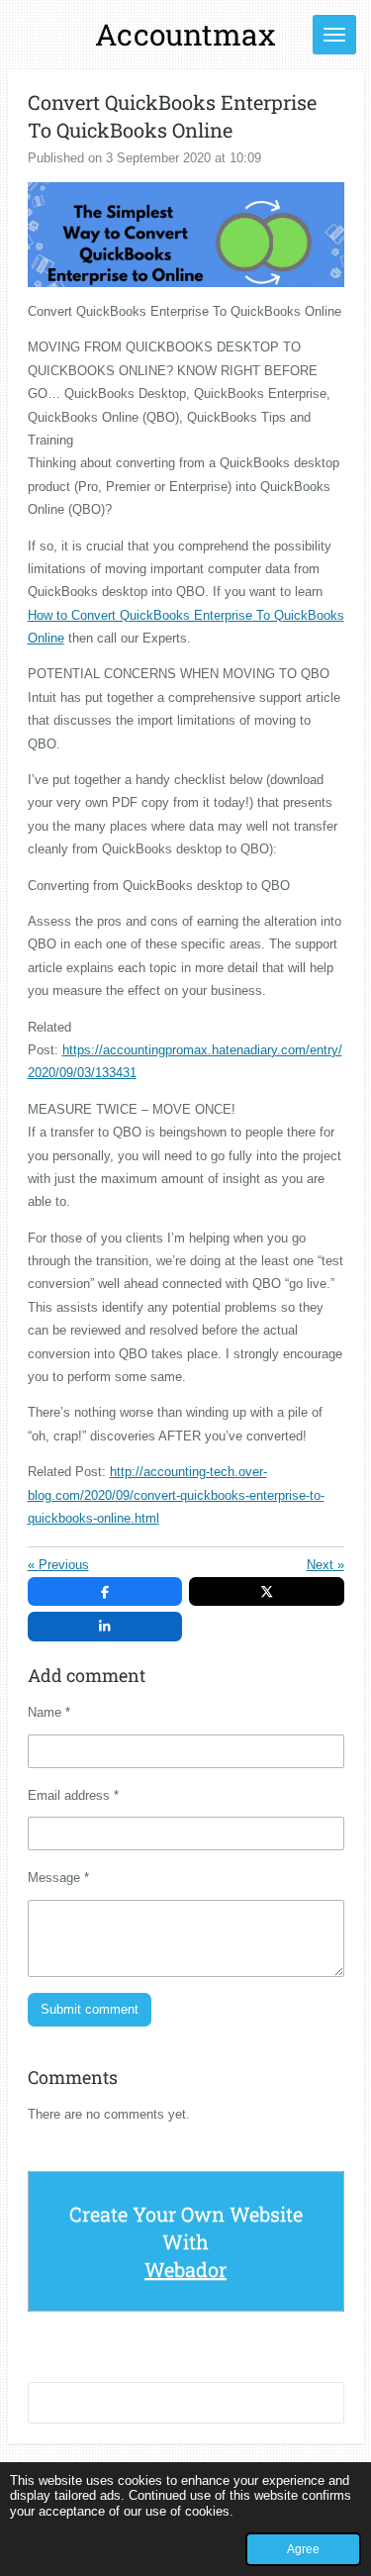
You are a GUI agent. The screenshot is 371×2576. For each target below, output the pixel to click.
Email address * (73, 1795)
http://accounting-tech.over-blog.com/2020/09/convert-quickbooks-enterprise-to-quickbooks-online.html (176, 1495)
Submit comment (90, 2009)
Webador (185, 2269)
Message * (58, 1878)
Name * (49, 1712)
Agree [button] (303, 2549)
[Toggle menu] (334, 35)
